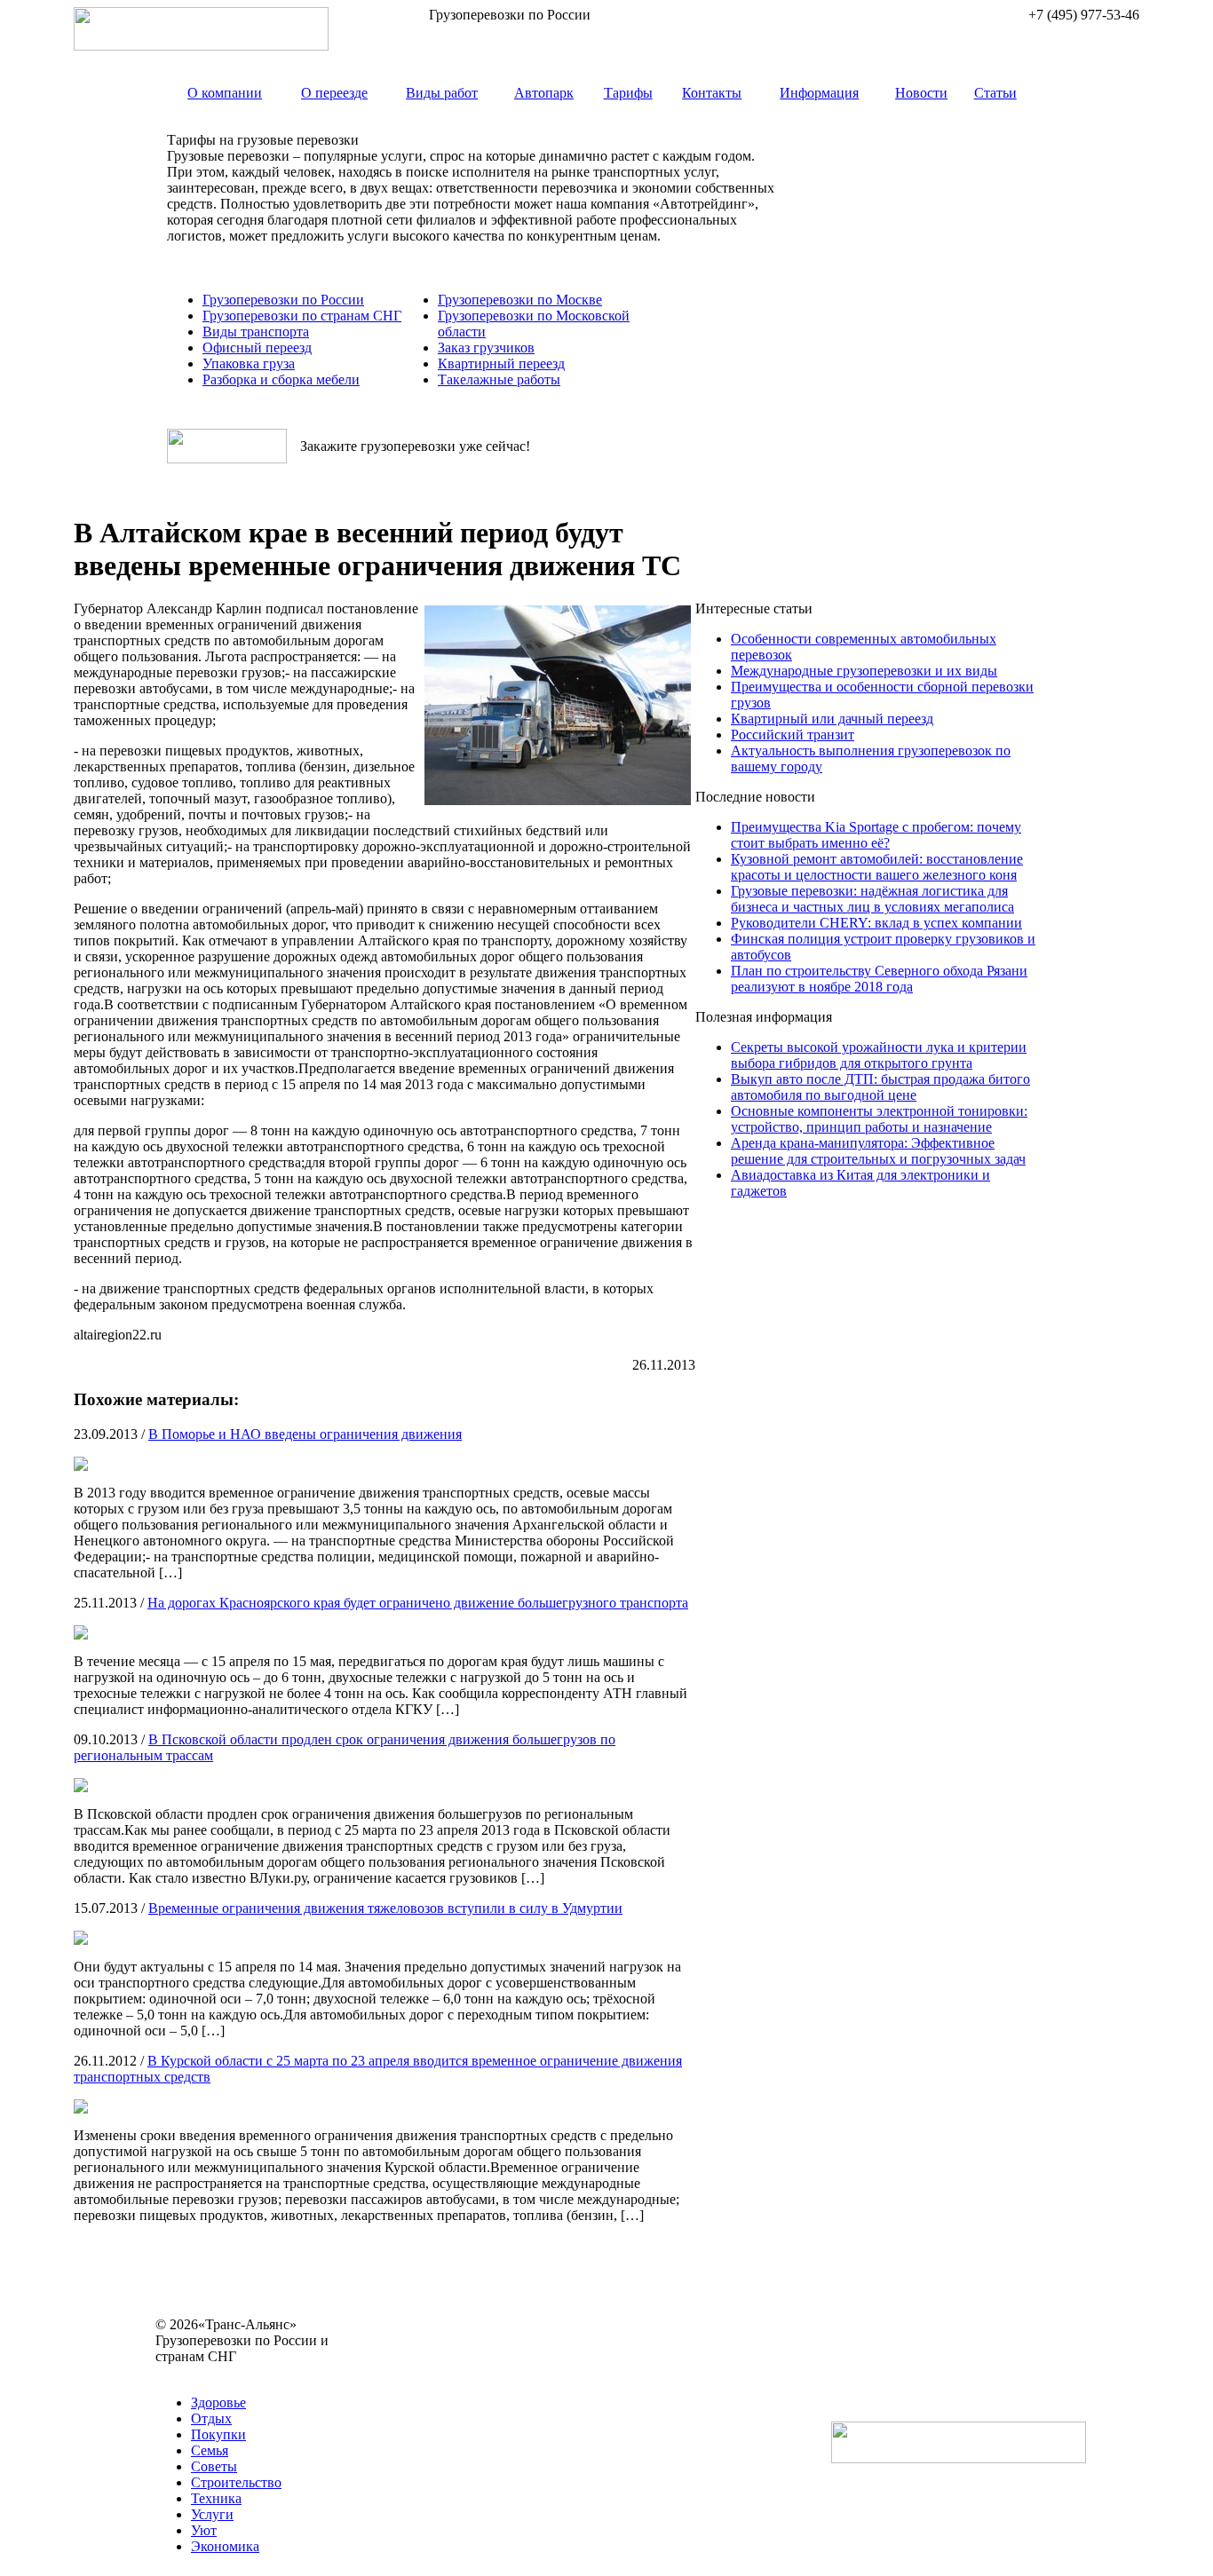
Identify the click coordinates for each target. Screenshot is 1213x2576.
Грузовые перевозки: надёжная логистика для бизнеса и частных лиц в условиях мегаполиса (872, 899)
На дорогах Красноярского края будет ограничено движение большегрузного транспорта (418, 1603)
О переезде (334, 93)
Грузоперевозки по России (283, 300)
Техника (216, 2498)
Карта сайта (191, 2372)
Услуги (212, 2514)
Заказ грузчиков (486, 348)
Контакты (712, 93)
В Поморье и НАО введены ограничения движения (305, 1434)
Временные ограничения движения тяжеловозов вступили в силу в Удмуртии (385, 1908)
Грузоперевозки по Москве (520, 300)
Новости (921, 93)
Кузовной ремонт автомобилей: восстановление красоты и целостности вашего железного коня (877, 867)
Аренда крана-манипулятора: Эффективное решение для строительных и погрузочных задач (878, 1151)
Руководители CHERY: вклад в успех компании (876, 923)
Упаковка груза (249, 363)
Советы (214, 2466)
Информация (819, 93)
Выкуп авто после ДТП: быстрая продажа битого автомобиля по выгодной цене (880, 1087)
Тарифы (628, 93)
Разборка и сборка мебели (281, 379)
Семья (210, 2450)
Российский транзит (793, 735)
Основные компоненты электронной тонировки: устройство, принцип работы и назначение (879, 1119)
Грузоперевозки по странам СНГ (302, 316)
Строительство (236, 2482)
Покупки (218, 2434)
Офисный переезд (257, 348)
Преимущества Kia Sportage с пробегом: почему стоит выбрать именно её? (876, 835)
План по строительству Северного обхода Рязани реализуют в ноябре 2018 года (879, 979)
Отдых (211, 2418)
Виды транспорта (256, 332)
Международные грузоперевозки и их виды (864, 671)
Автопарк (544, 93)
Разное (251, 2372)
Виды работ (442, 93)
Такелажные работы (499, 379)
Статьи (995, 93)
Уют (204, 2530)
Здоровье (218, 2402)
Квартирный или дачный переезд (832, 719)
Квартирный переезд (501, 363)
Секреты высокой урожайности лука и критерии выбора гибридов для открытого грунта (879, 1055)
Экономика (225, 2546)
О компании (225, 93)
